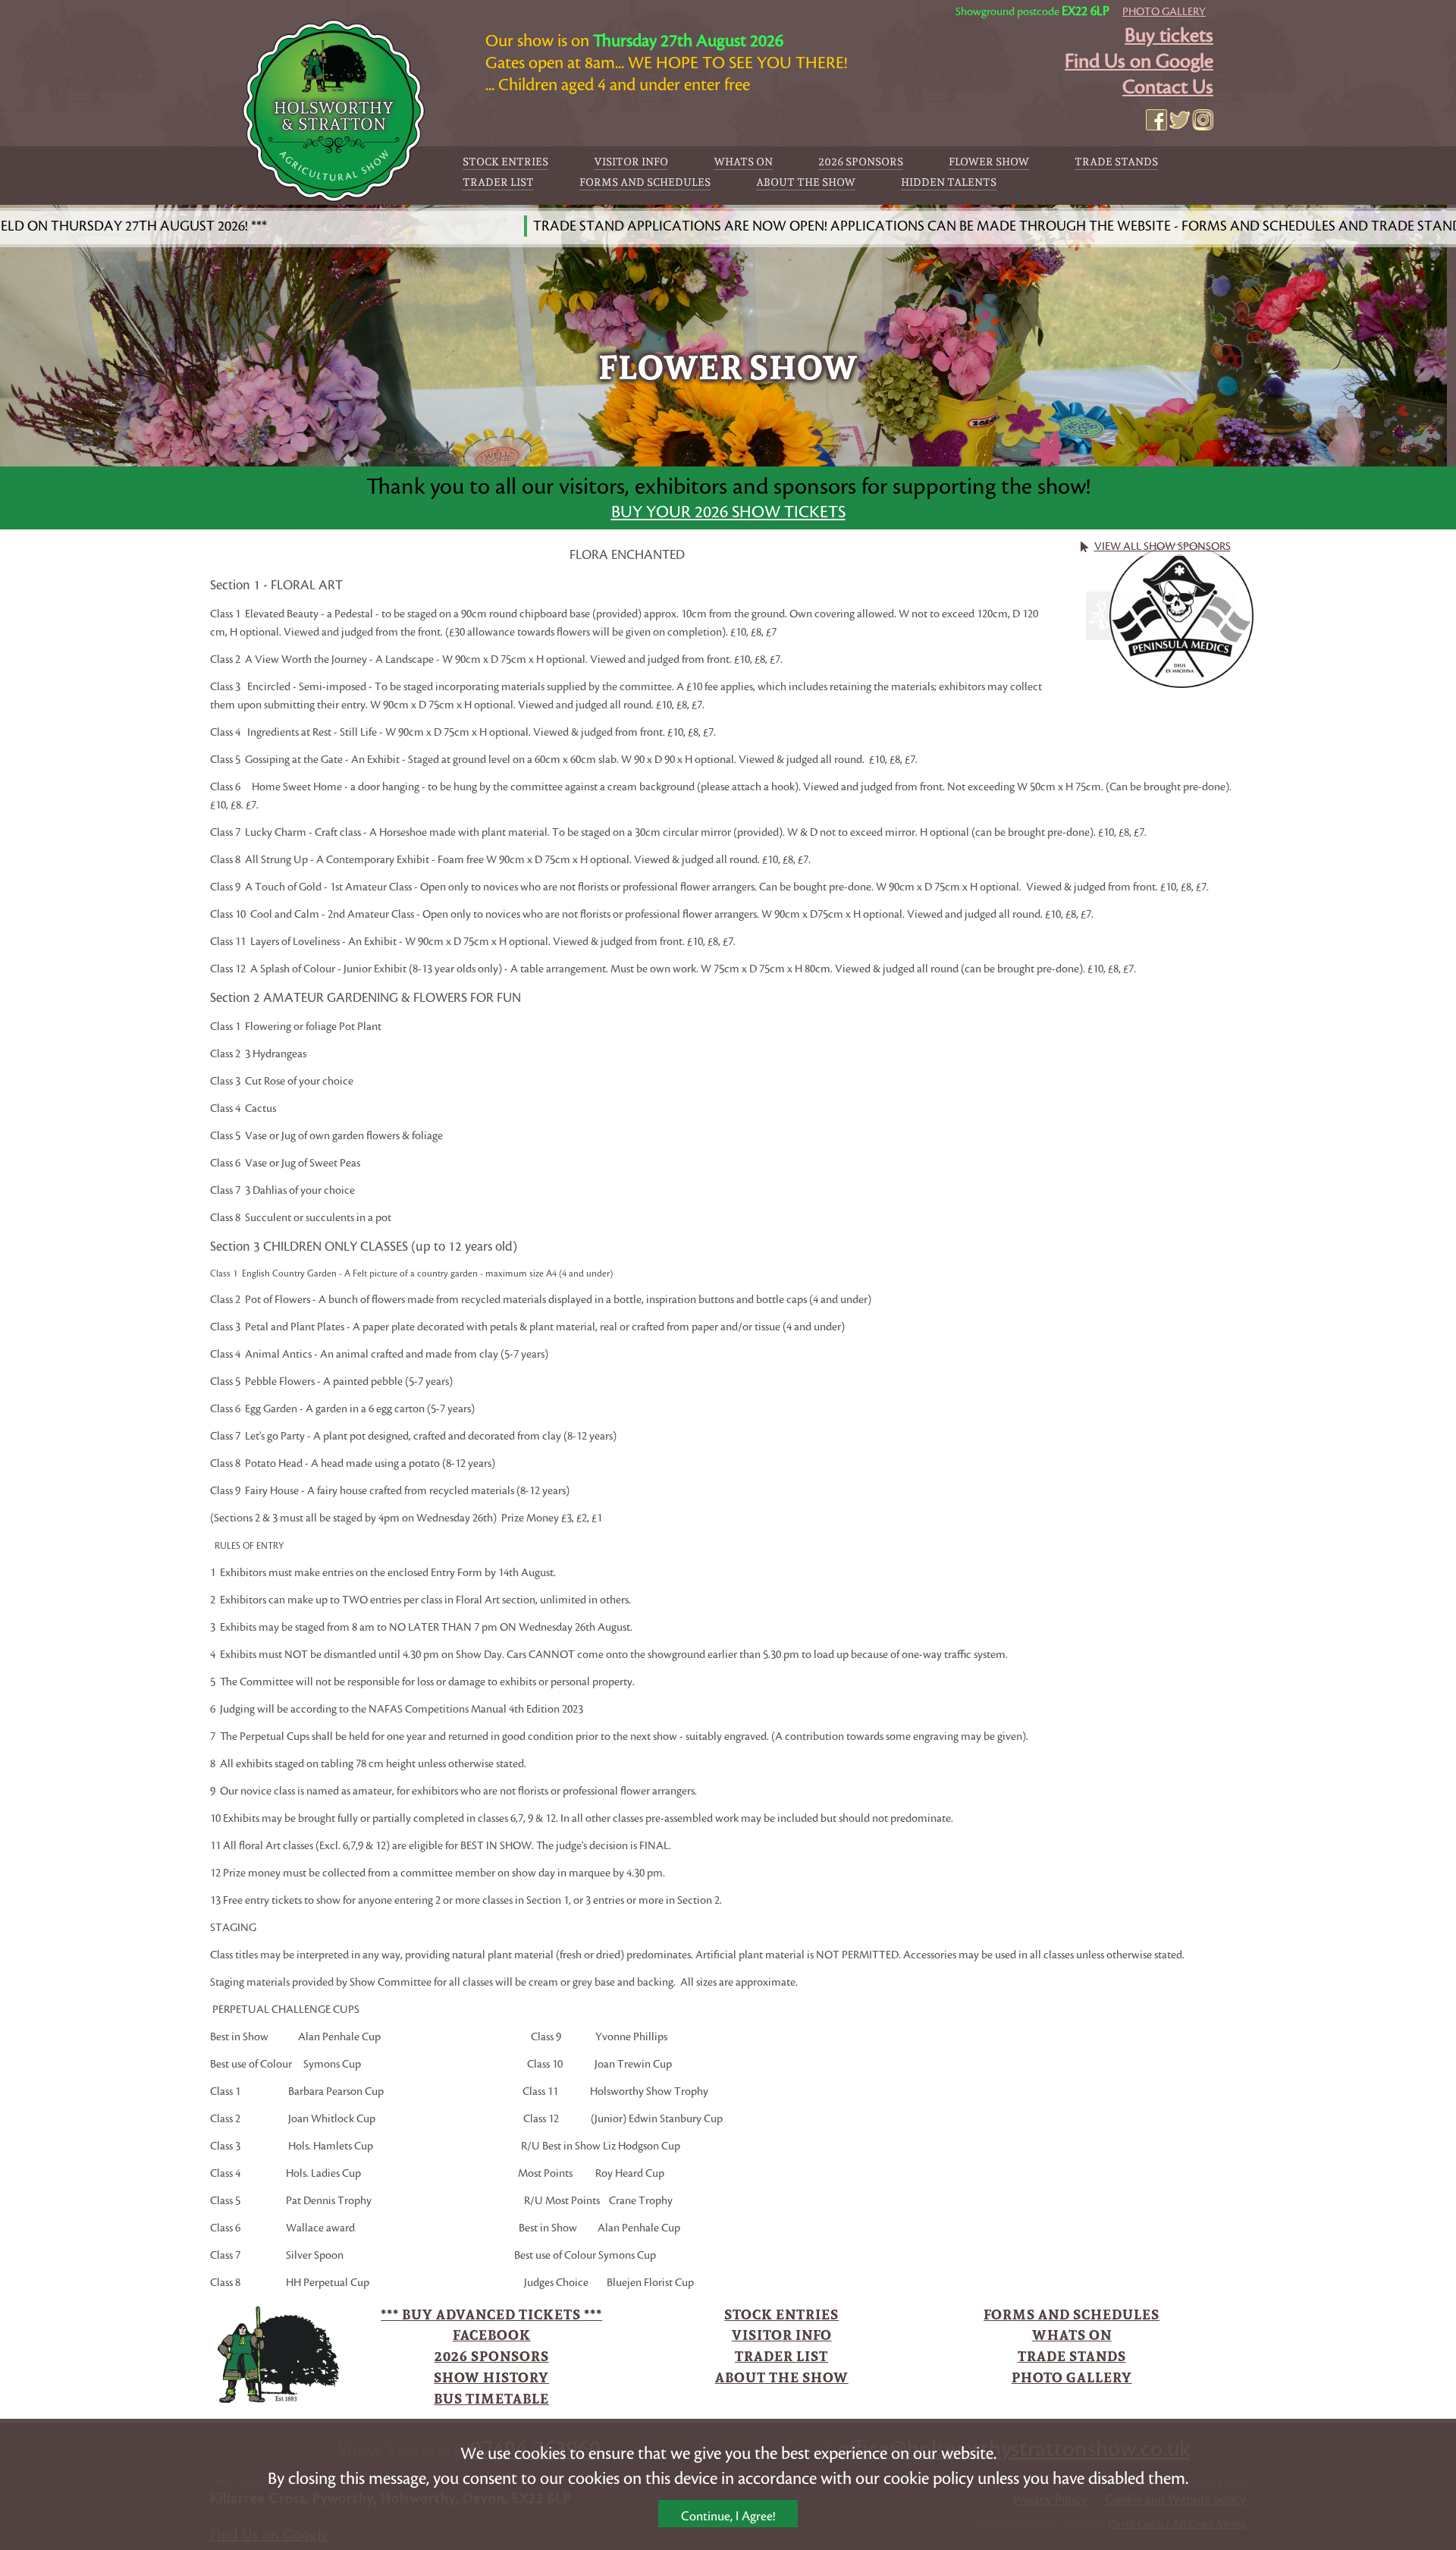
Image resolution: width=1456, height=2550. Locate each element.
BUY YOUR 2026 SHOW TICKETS (728, 512)
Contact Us (1168, 87)
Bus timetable (491, 2398)
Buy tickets (1169, 36)
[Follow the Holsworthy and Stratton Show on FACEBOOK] (1156, 120)
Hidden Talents (949, 182)
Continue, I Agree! (728, 2517)
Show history (491, 2377)
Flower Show (989, 162)
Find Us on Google (1139, 61)
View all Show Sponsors (1163, 547)
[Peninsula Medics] (1182, 613)
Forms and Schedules (645, 182)
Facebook (492, 2335)
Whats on (743, 162)
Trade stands (1116, 162)
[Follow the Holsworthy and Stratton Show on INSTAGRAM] (1203, 120)
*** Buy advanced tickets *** (491, 2314)
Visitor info (631, 162)
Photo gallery (1164, 12)
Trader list (498, 182)
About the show (806, 182)
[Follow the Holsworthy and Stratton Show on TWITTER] (1180, 120)
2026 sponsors (861, 162)
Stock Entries (505, 162)
